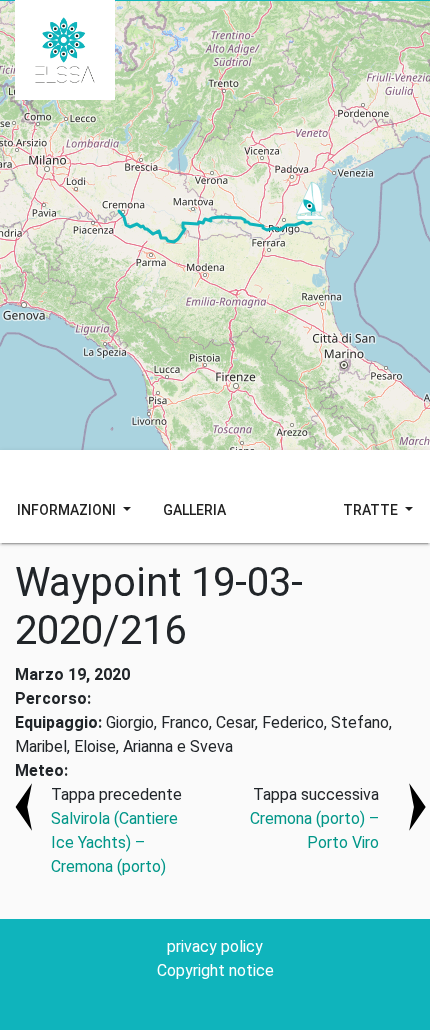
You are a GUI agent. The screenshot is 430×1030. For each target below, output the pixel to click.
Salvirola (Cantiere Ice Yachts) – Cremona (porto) (114, 842)
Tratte (372, 510)
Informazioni (68, 510)
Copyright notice (215, 970)
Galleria (194, 510)
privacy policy (215, 946)
